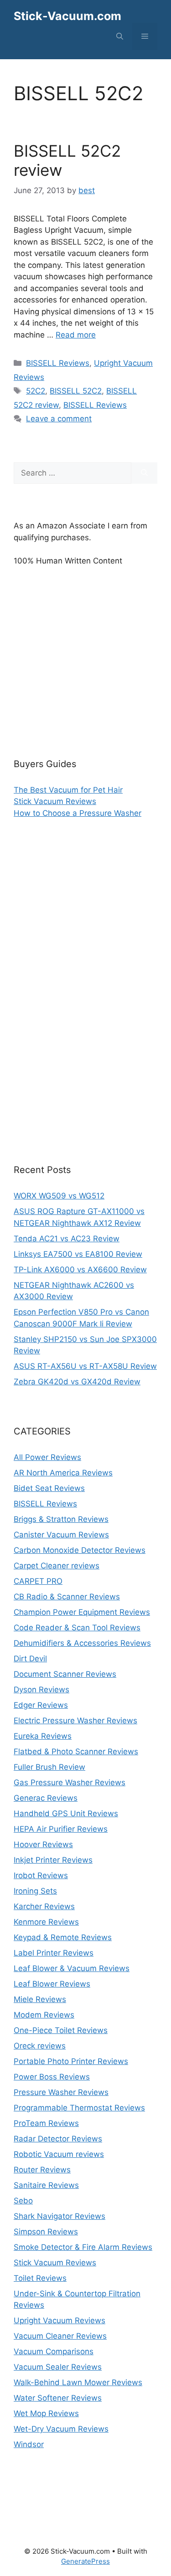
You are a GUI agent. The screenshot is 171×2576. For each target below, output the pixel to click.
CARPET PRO (38, 1581)
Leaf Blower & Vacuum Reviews (72, 1968)
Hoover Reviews (43, 1844)
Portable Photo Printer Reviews (71, 2061)
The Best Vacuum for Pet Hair (68, 790)
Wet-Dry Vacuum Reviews (61, 2429)
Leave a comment (59, 419)
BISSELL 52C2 (76, 391)
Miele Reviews (40, 1999)
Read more (76, 335)
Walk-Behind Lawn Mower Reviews (78, 2382)
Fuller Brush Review (49, 1767)
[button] (120, 36)
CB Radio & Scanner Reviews (67, 1597)
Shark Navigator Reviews (60, 2216)
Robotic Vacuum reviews (59, 2154)
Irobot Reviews (41, 1875)
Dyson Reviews (41, 1690)
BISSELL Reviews (58, 363)
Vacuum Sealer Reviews (58, 2367)
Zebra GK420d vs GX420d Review (77, 1382)
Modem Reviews (44, 2015)
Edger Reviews (41, 1705)
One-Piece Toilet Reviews (61, 2030)
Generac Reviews (46, 1798)
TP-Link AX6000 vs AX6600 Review (80, 1270)
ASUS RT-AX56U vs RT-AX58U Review (85, 1366)
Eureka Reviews (43, 1736)
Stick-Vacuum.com (67, 16)
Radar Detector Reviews (58, 2139)
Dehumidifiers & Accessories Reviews (82, 1643)
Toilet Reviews (40, 2278)
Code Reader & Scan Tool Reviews (77, 1628)
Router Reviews (42, 2170)
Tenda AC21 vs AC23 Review (67, 1239)
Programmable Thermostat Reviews (79, 2108)
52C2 (36, 391)
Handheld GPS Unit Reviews (66, 1813)
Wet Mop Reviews (46, 2413)
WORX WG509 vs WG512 (59, 1196)
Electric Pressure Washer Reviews (75, 1721)
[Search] (144, 473)
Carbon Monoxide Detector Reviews (80, 1550)
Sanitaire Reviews (46, 2185)
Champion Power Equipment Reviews (82, 1612)
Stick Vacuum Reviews (55, 801)
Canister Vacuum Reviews (61, 1535)
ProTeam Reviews (46, 2123)
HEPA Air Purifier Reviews (61, 1829)
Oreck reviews (40, 2046)
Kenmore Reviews (46, 1922)
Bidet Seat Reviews (49, 1488)
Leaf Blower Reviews (52, 1984)
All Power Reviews (47, 1457)
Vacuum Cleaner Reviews (60, 2336)
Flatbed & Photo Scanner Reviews (76, 1751)
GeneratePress (85, 2561)
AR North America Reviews (63, 1473)
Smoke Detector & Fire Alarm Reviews (83, 2247)
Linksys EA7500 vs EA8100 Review (78, 1254)
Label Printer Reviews (54, 1953)
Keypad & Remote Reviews (63, 1937)
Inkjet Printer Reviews (53, 1860)
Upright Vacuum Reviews (60, 2320)
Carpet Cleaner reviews (57, 1566)
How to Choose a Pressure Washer (78, 813)
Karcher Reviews (44, 1906)
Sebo (23, 2201)
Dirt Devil (30, 1659)
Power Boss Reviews (52, 2077)
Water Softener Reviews (58, 2398)
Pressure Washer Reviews (61, 2092)
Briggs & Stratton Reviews (61, 1519)
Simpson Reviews (46, 2232)
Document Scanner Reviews (65, 1674)
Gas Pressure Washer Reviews (70, 1782)
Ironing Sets (35, 1891)
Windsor (29, 2444)
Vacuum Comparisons (54, 2351)
